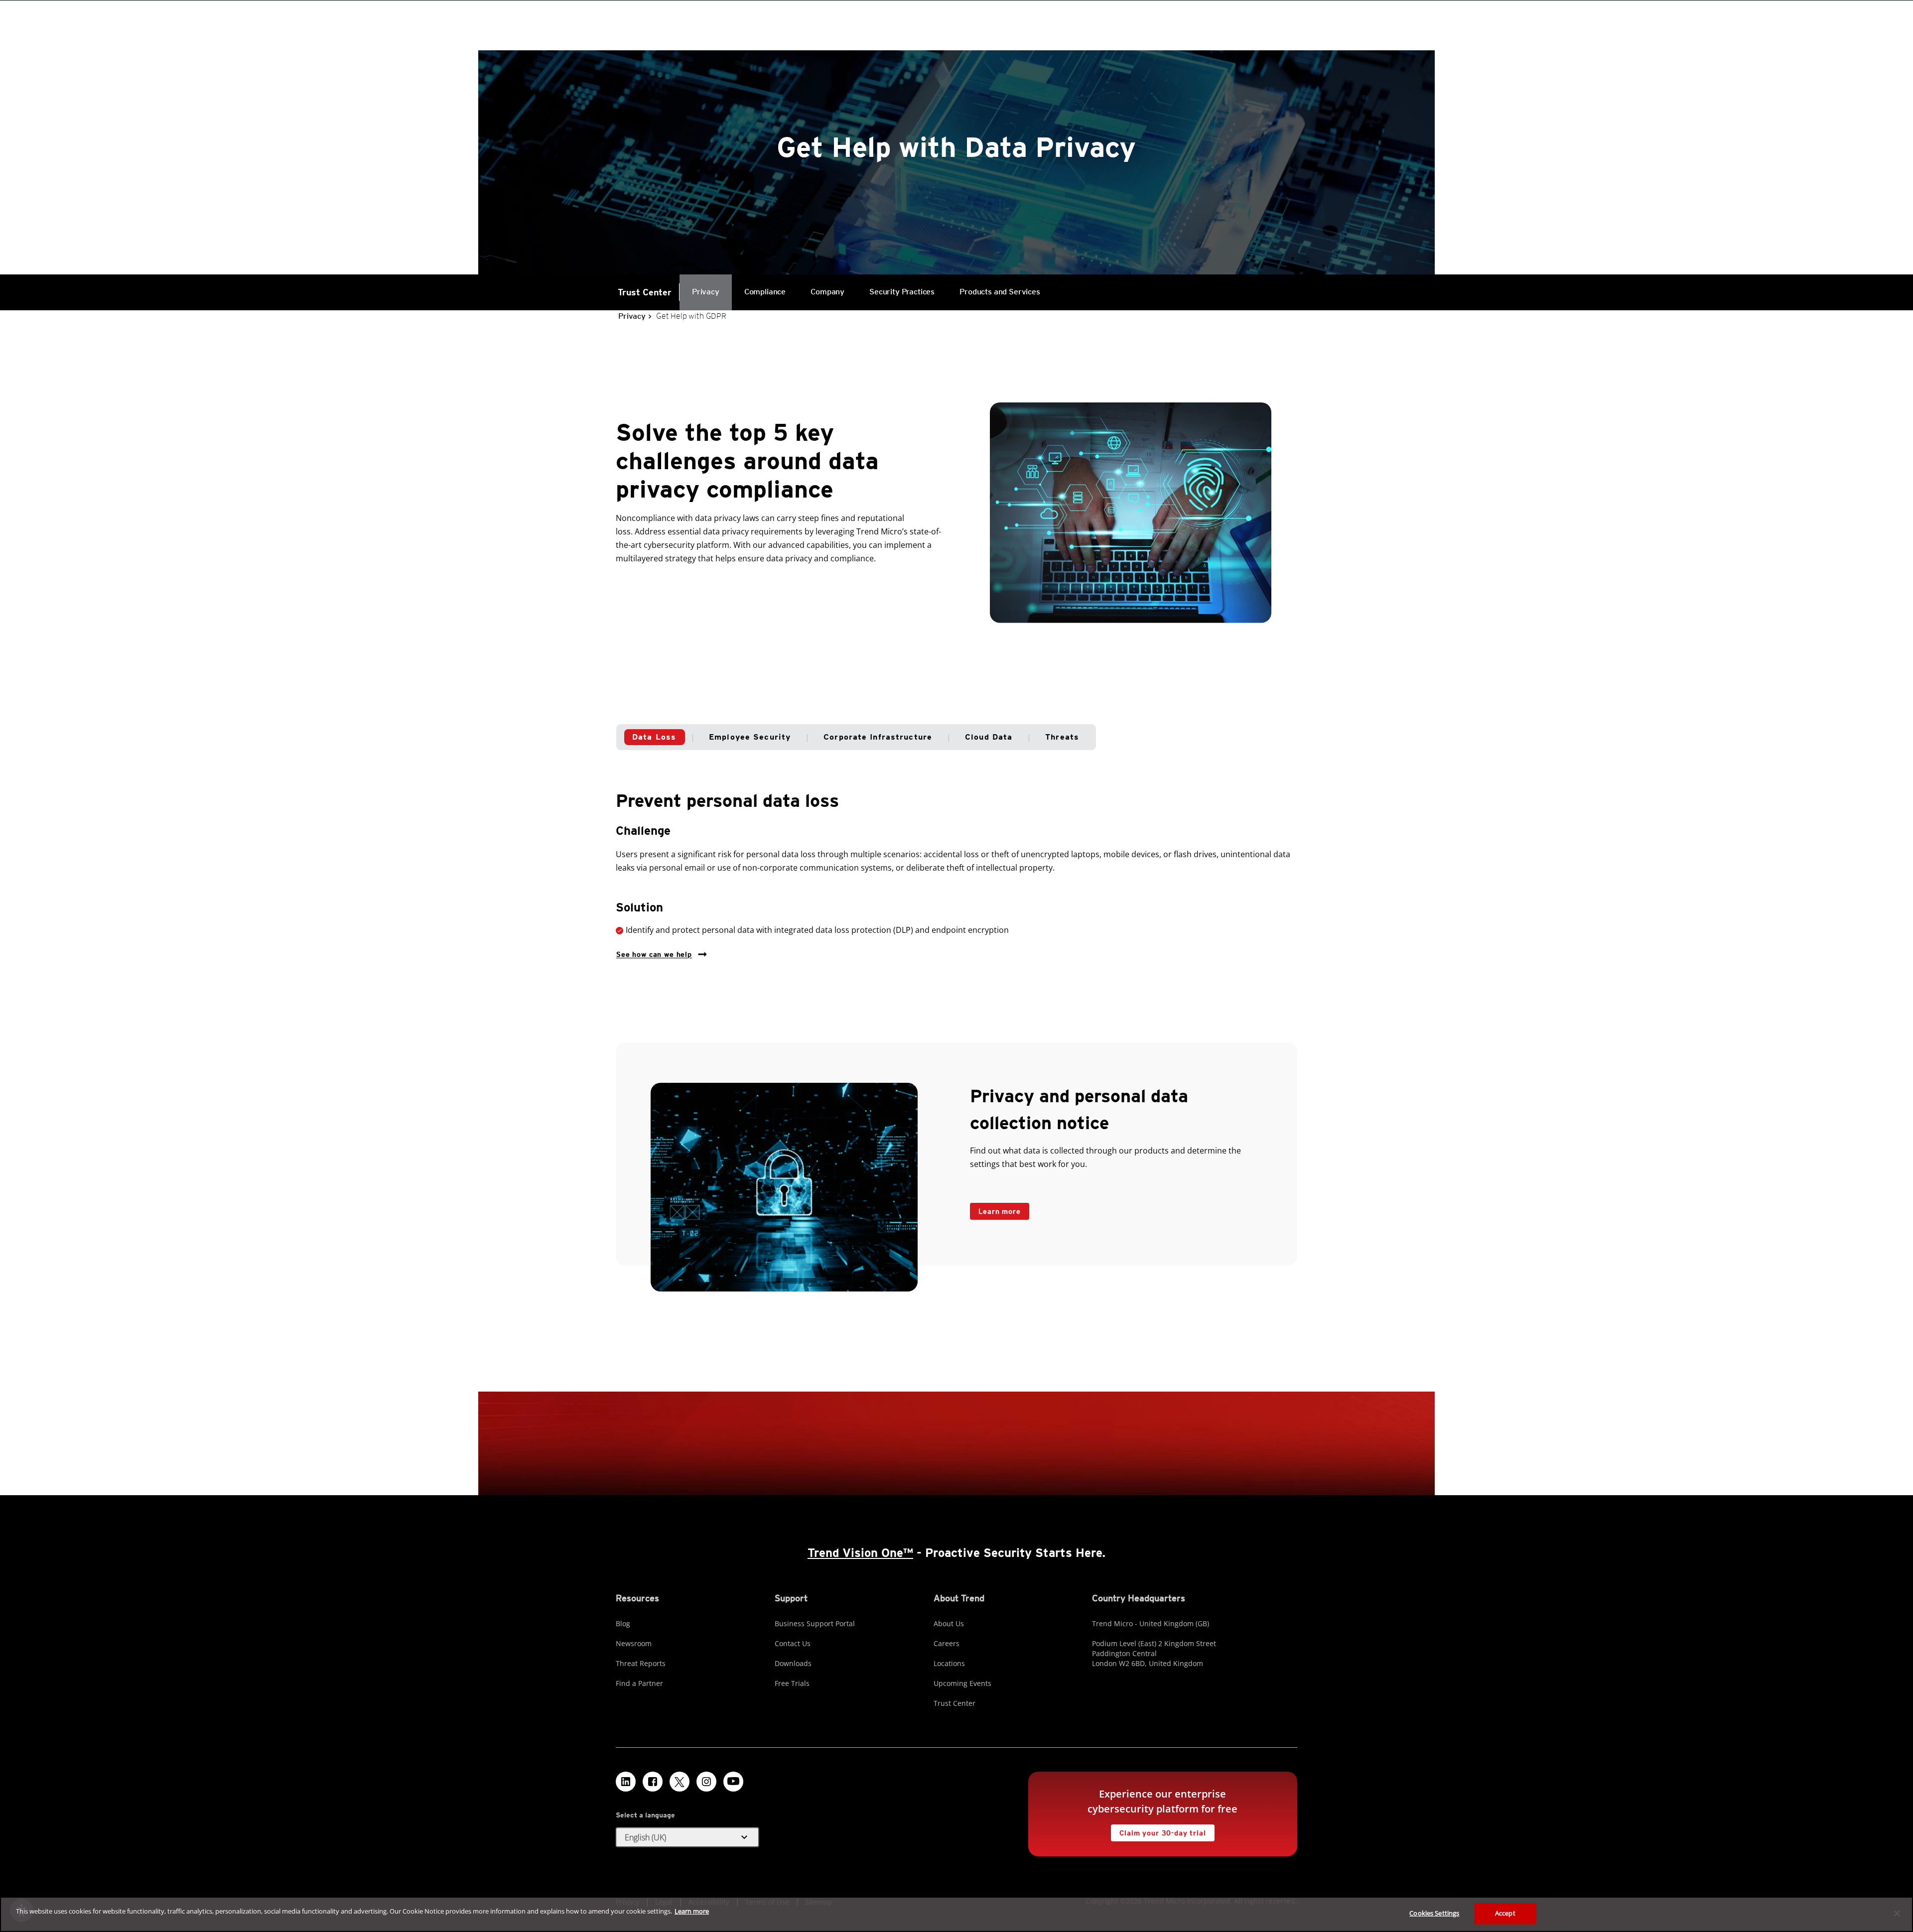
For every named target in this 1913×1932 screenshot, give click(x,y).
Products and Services (994, 285)
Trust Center (645, 292)
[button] (687, 1837)
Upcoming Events (962, 1683)
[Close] (1897, 1913)
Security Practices (902, 292)
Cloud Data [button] (989, 737)
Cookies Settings (1434, 1913)
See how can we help (654, 952)
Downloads (793, 1663)
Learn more (995, 1209)
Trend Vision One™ (860, 1553)
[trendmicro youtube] (733, 1782)
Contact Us (793, 1643)
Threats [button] (1062, 737)
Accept (1505, 1913)
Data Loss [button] (654, 737)
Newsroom (634, 1643)
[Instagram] (706, 1782)
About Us (949, 1623)
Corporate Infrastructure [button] (878, 737)
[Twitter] (680, 1782)
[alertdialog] (956, 1914)
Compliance (765, 292)
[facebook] (653, 1782)
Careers (947, 1643)
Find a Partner (639, 1683)
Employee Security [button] (750, 737)
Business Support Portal (815, 1623)
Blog (623, 1623)
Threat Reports (641, 1663)
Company (827, 292)
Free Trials (792, 1683)
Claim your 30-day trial (1158, 1831)
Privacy (706, 292)
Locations (949, 1663)
